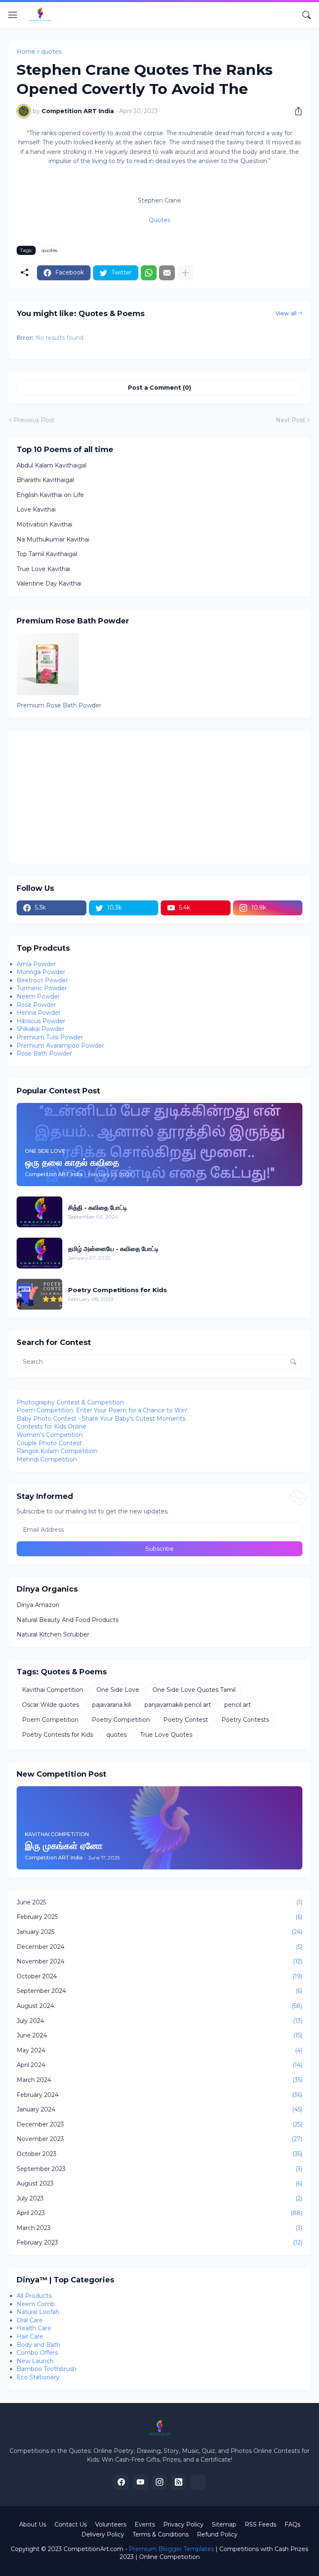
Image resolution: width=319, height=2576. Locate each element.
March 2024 (159, 2080)
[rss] (179, 2482)
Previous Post (34, 420)
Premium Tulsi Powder (50, 1037)
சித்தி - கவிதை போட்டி (98, 1208)
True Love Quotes (166, 1735)
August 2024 (159, 2006)
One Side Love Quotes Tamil (194, 1690)
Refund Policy (217, 2534)
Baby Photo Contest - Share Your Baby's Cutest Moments (101, 1419)
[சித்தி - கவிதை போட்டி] (39, 1212)
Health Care (34, 2328)
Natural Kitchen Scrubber (53, 1634)
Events (145, 2524)
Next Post (291, 420)
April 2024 (159, 2065)
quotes (51, 52)
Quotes (159, 220)
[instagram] (159, 2482)
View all (286, 313)
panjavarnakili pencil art (178, 1705)
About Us (33, 2524)
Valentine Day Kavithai (49, 583)
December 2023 (159, 2124)
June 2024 (159, 2035)
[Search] (307, 15)
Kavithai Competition (53, 1690)
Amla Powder (36, 964)
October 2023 (159, 2154)
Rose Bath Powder (44, 1053)
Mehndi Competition (47, 1459)
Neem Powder (38, 996)
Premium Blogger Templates (171, 2549)
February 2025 (159, 1917)
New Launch (35, 2361)
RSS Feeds (260, 2524)
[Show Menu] (13, 15)
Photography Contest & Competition (70, 1402)
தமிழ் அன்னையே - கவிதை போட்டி (113, 1249)
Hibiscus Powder (41, 1021)
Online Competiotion (169, 2557)
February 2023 (159, 2242)
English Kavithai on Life (50, 495)
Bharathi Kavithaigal (45, 480)
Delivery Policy (103, 2534)
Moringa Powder (41, 972)
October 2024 (159, 1976)
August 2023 (159, 2183)
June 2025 (159, 1902)
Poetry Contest (186, 1720)
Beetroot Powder (42, 980)
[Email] (167, 273)
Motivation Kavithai (44, 524)
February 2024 (159, 2095)
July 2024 (159, 2021)
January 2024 (159, 2109)
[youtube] (140, 2482)
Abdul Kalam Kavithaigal (52, 465)
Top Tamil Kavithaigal (47, 554)
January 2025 (159, 1932)
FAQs (292, 2524)
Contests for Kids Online (52, 1426)
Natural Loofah (38, 2312)
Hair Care (30, 2336)
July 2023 (159, 2198)
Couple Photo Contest (49, 1443)
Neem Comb (36, 2304)
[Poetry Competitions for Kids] (39, 1294)
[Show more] (185, 273)
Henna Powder (39, 1013)
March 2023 (159, 2228)
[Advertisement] (159, 797)
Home (26, 52)
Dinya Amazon (38, 1605)
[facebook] (121, 2482)
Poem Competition (50, 1720)
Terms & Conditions (161, 2534)
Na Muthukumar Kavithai (53, 539)
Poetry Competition (121, 1720)
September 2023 (159, 2169)
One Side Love (118, 1690)
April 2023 (159, 2213)
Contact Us (71, 2524)
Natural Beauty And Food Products (67, 1620)
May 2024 (159, 2050)
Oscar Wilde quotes (50, 1705)
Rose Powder (36, 1005)
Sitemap (224, 2524)
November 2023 (159, 2139)
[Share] (295, 111)
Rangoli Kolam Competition (57, 1451)
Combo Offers (37, 2353)
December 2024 (159, 1947)
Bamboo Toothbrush (47, 2369)
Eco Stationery (38, 2377)
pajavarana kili (112, 1705)
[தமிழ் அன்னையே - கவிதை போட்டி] (39, 1253)
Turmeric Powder (42, 988)
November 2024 (159, 1961)
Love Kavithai (36, 509)
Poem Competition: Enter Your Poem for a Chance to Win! (102, 1410)
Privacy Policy (183, 2524)
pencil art (238, 1705)
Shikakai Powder (40, 1029)
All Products (34, 2296)
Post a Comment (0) (159, 388)
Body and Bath (38, 2345)
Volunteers (111, 2524)
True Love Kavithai (43, 569)
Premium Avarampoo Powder (60, 1046)
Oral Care (30, 2320)
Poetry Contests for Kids (58, 1735)
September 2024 (159, 1991)
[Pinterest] (198, 2482)
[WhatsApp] (149, 273)
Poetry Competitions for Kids (118, 1290)
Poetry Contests (245, 1720)
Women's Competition (50, 1435)
